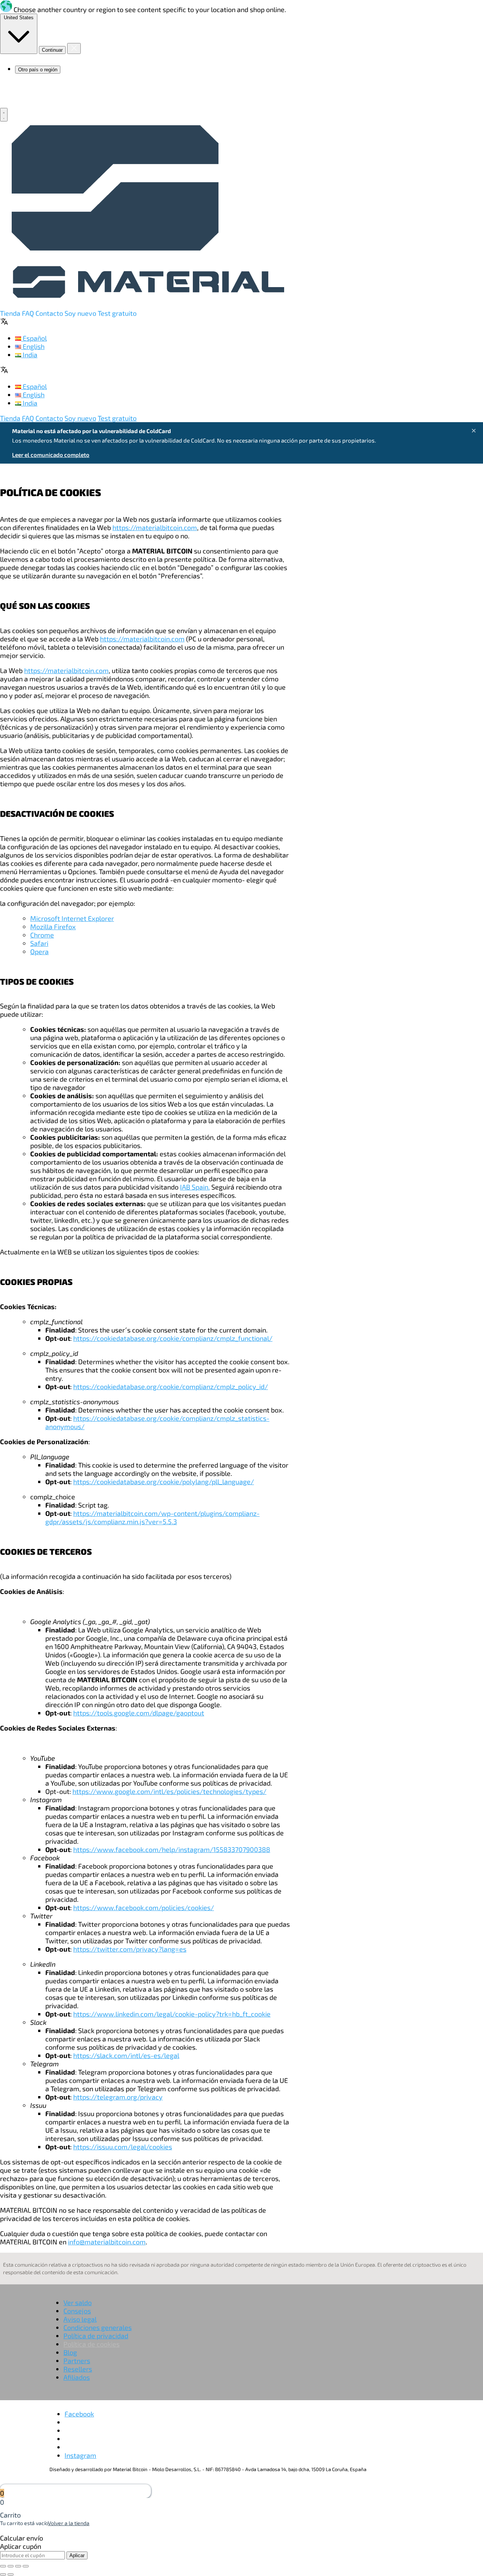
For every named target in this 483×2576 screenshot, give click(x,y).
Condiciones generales (98, 2327)
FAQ (29, 313)
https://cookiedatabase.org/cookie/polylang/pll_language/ (164, 1482)
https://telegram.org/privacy (118, 2097)
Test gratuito (117, 313)
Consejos (77, 2311)
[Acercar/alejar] (26, 2566)
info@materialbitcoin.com (107, 2242)
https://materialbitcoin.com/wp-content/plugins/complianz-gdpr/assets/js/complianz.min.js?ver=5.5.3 (152, 1517)
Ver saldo (78, 2302)
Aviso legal (80, 2319)
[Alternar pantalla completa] (18, 2566)
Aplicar (77, 2555)
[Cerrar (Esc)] (3, 2566)
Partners (77, 2361)
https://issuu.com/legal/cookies (123, 2147)
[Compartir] (11, 2566)
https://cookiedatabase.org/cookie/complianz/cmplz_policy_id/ (171, 1386)
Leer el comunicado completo (51, 455)
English (33, 346)
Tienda (10, 313)
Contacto (50, 313)
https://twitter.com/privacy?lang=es (130, 1949)
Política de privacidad (96, 2336)
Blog (70, 2352)
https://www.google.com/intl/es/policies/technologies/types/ (169, 1791)
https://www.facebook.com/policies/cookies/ (144, 1907)
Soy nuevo (81, 313)
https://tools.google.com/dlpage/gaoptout (139, 1713)
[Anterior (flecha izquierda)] (3, 2574)
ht (76, 1849)
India (29, 355)
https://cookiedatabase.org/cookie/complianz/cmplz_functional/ (173, 1338)
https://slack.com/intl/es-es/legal (126, 2055)
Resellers (78, 2369)
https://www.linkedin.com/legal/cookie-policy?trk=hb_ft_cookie (172, 2014)
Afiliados (77, 2377)
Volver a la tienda (69, 2523)
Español (34, 338)
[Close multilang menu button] (74, 48)
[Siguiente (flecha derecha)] (11, 2574)
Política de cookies (92, 2344)
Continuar (52, 50)
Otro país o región (38, 70)
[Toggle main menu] (4, 115)
